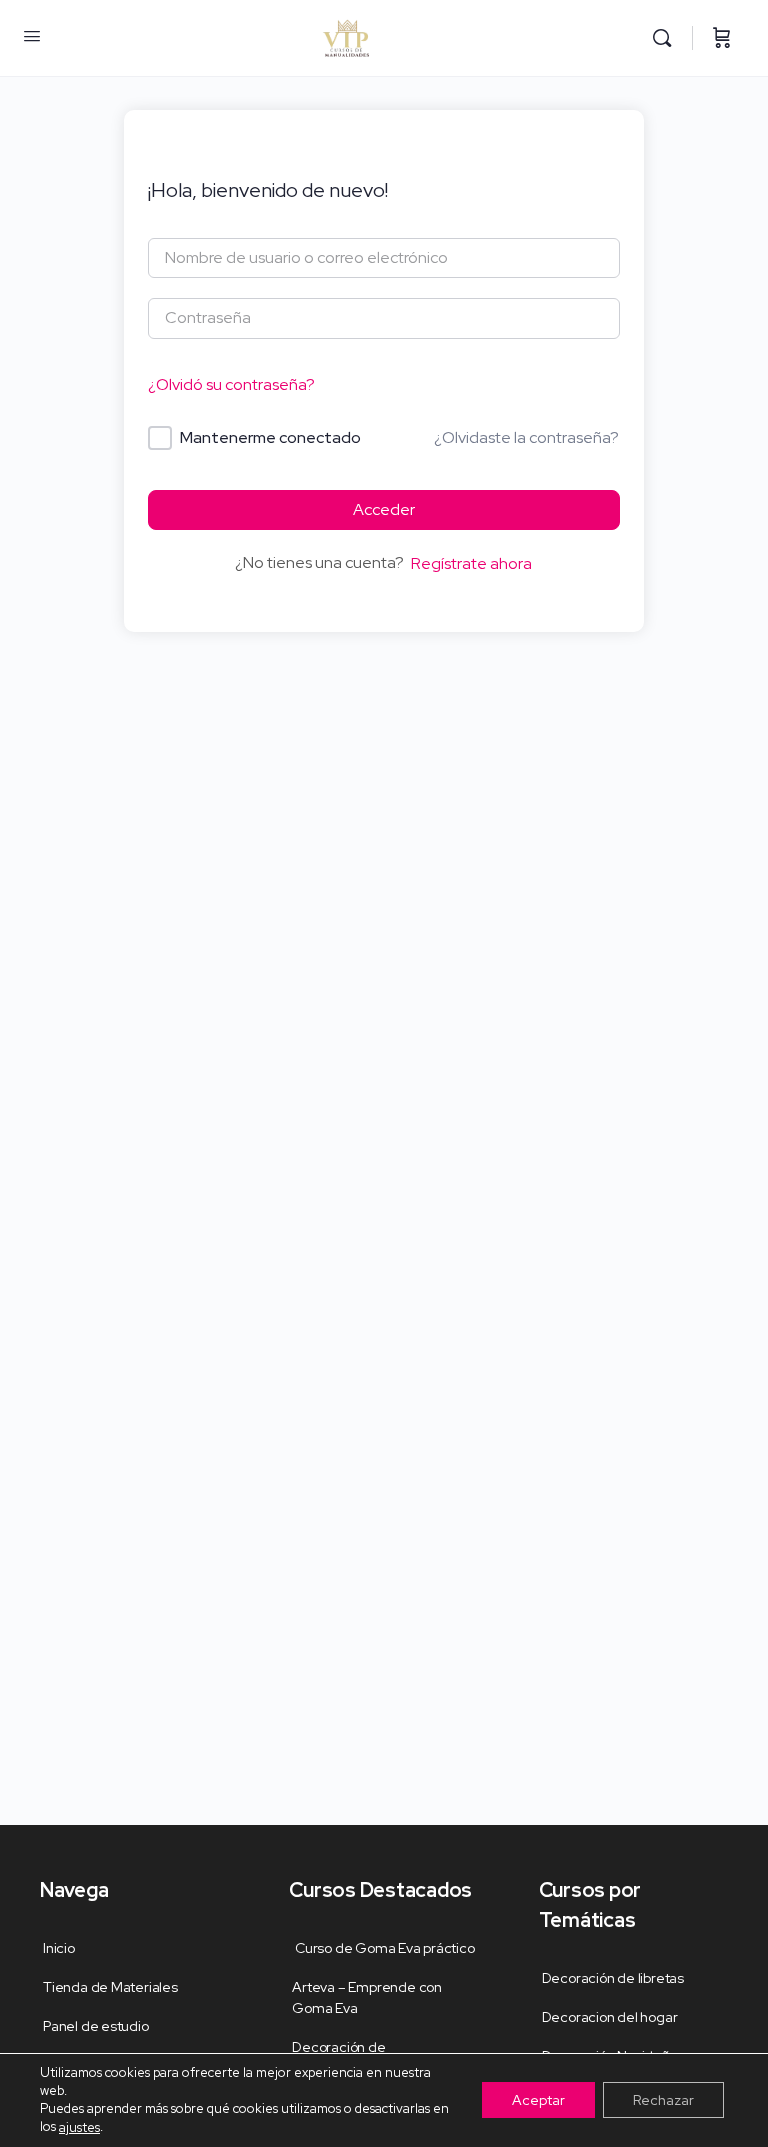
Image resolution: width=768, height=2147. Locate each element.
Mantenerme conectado (270, 437)
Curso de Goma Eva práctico (383, 1948)
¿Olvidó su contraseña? (231, 384)
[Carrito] (722, 38)
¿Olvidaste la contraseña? (526, 437)
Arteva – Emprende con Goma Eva (367, 1997)
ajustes (79, 2127)
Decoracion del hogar (610, 2017)
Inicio (59, 1948)
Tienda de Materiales (110, 1987)
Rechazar (663, 2101)
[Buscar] (667, 38)
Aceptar (538, 2101)
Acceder (384, 509)
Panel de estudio (96, 2026)
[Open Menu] (32, 36)
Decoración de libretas (613, 1978)
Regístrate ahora (471, 563)
